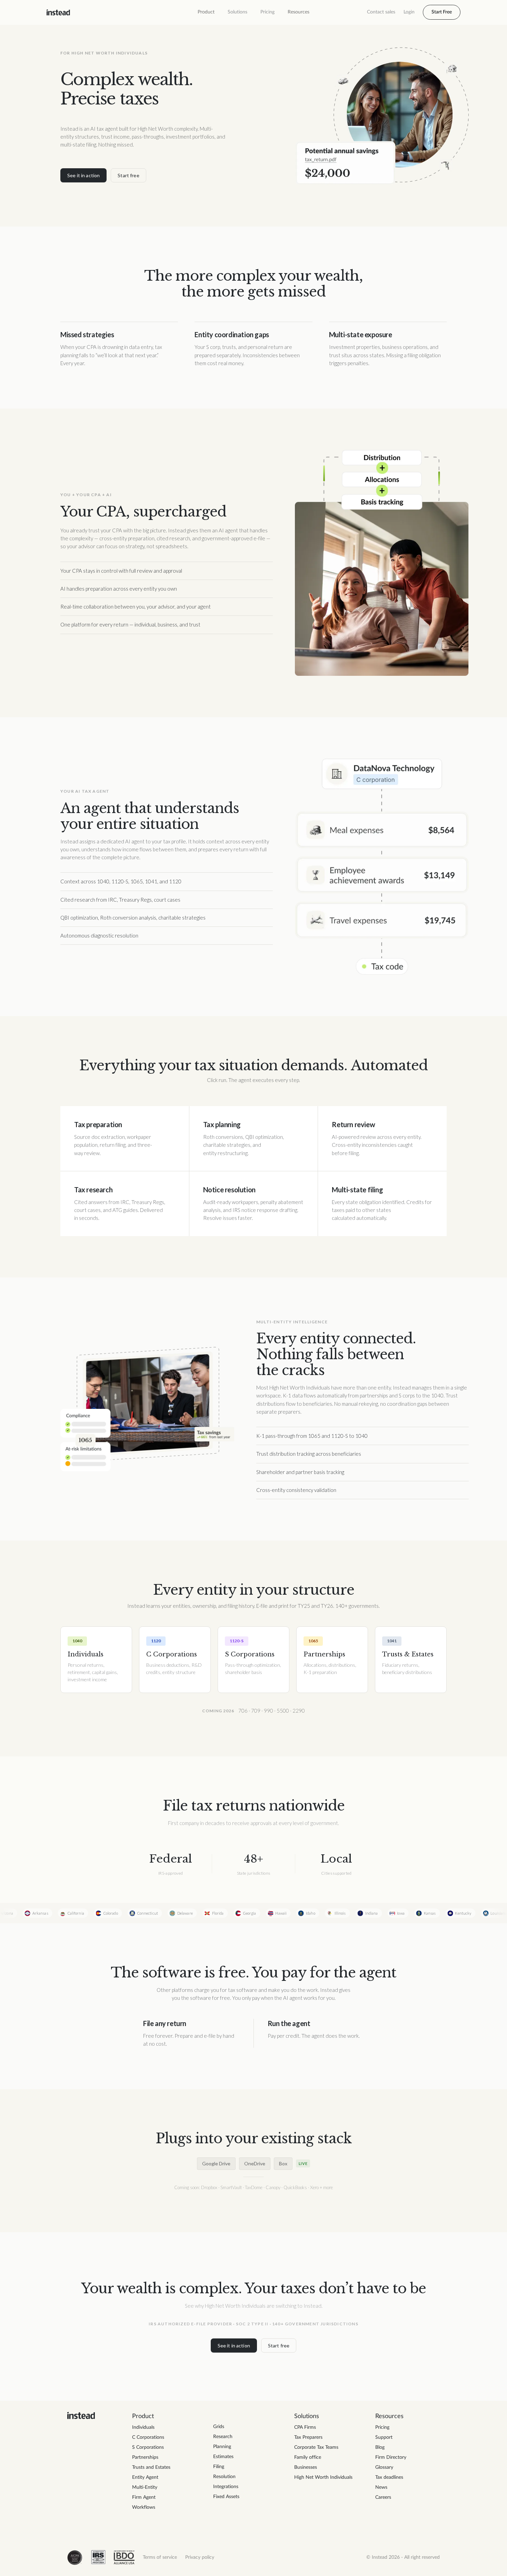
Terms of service (160, 2557)
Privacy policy (200, 2557)
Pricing (267, 12)
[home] (58, 12)
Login (409, 12)
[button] (206, 12)
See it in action (83, 175)
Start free (128, 175)
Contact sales (381, 12)
